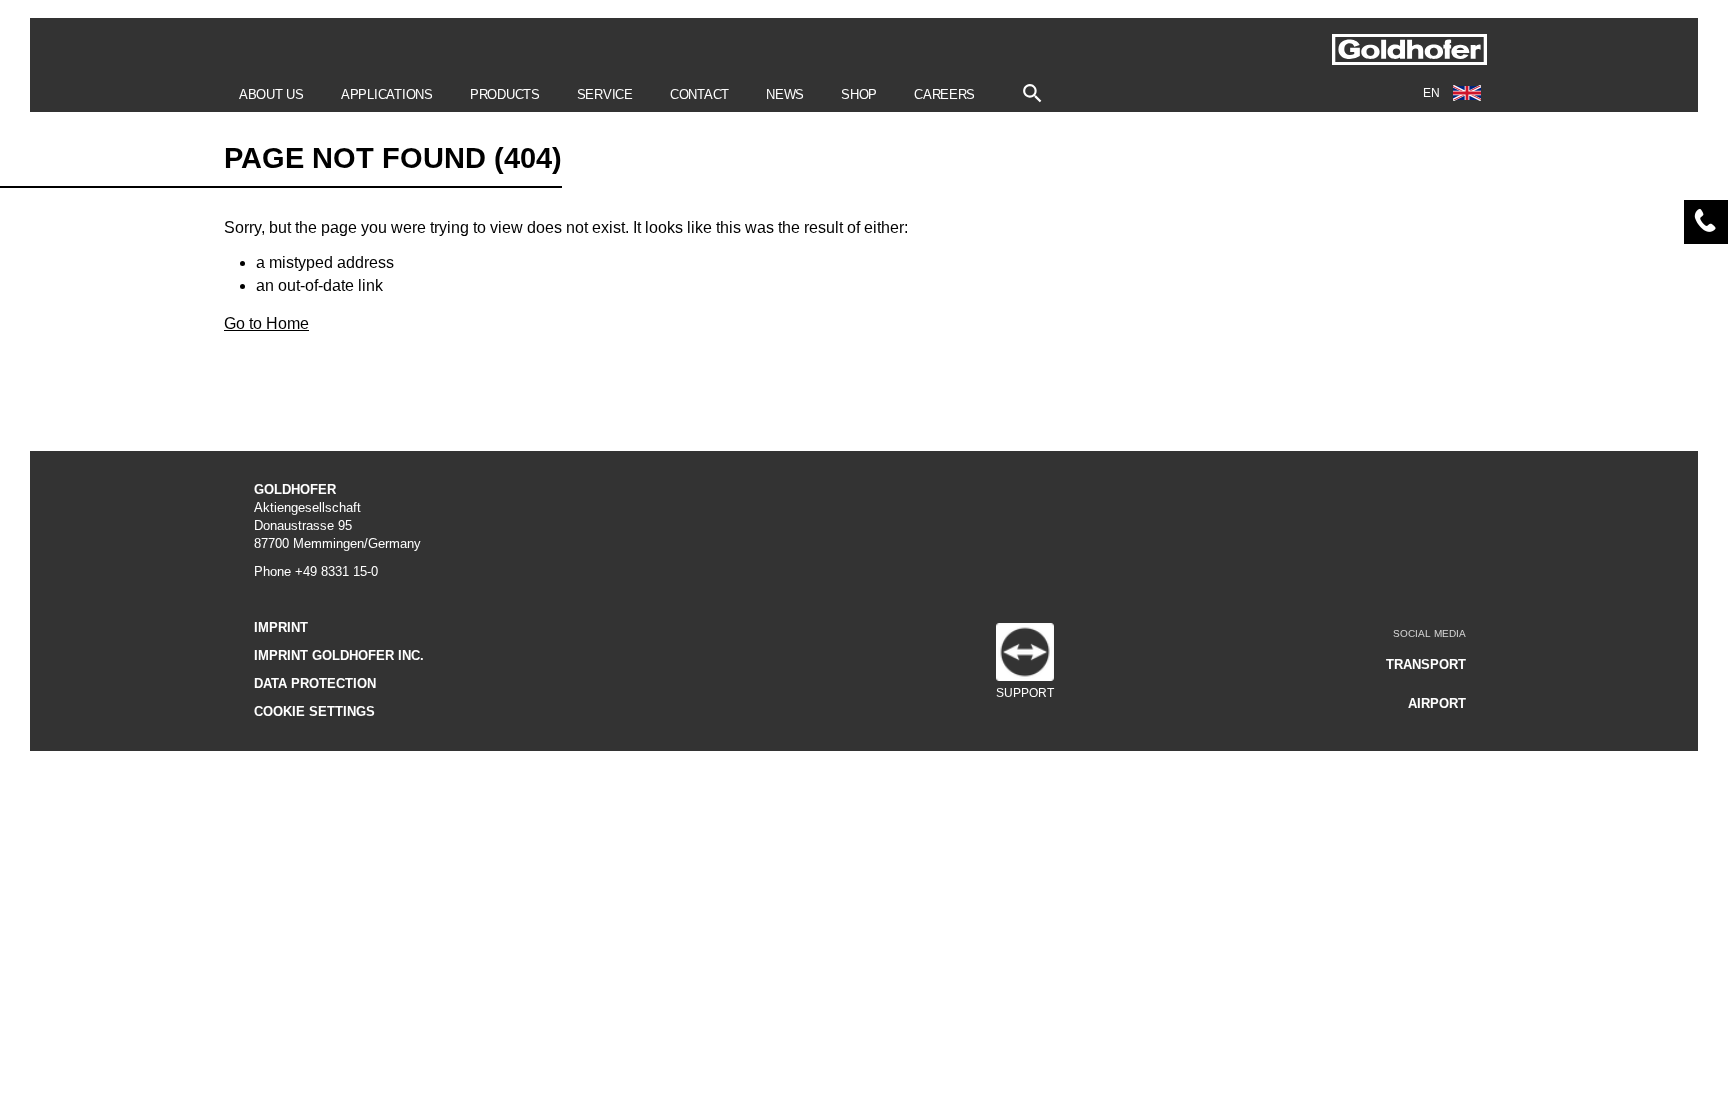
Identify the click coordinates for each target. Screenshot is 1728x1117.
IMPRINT (281, 627)
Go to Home (266, 323)
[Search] (1032, 88)
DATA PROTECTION (315, 683)
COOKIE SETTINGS (314, 711)
